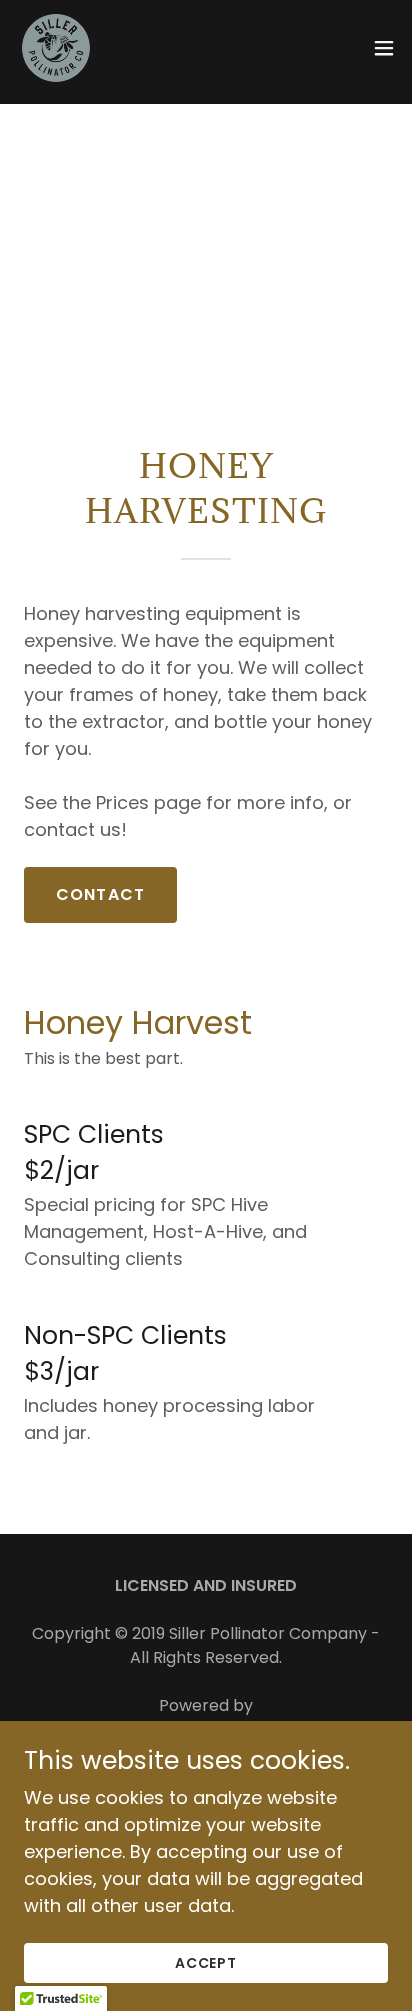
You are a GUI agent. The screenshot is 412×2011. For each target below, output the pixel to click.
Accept (206, 1963)
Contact (100, 894)
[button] (384, 48)
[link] (56, 48)
